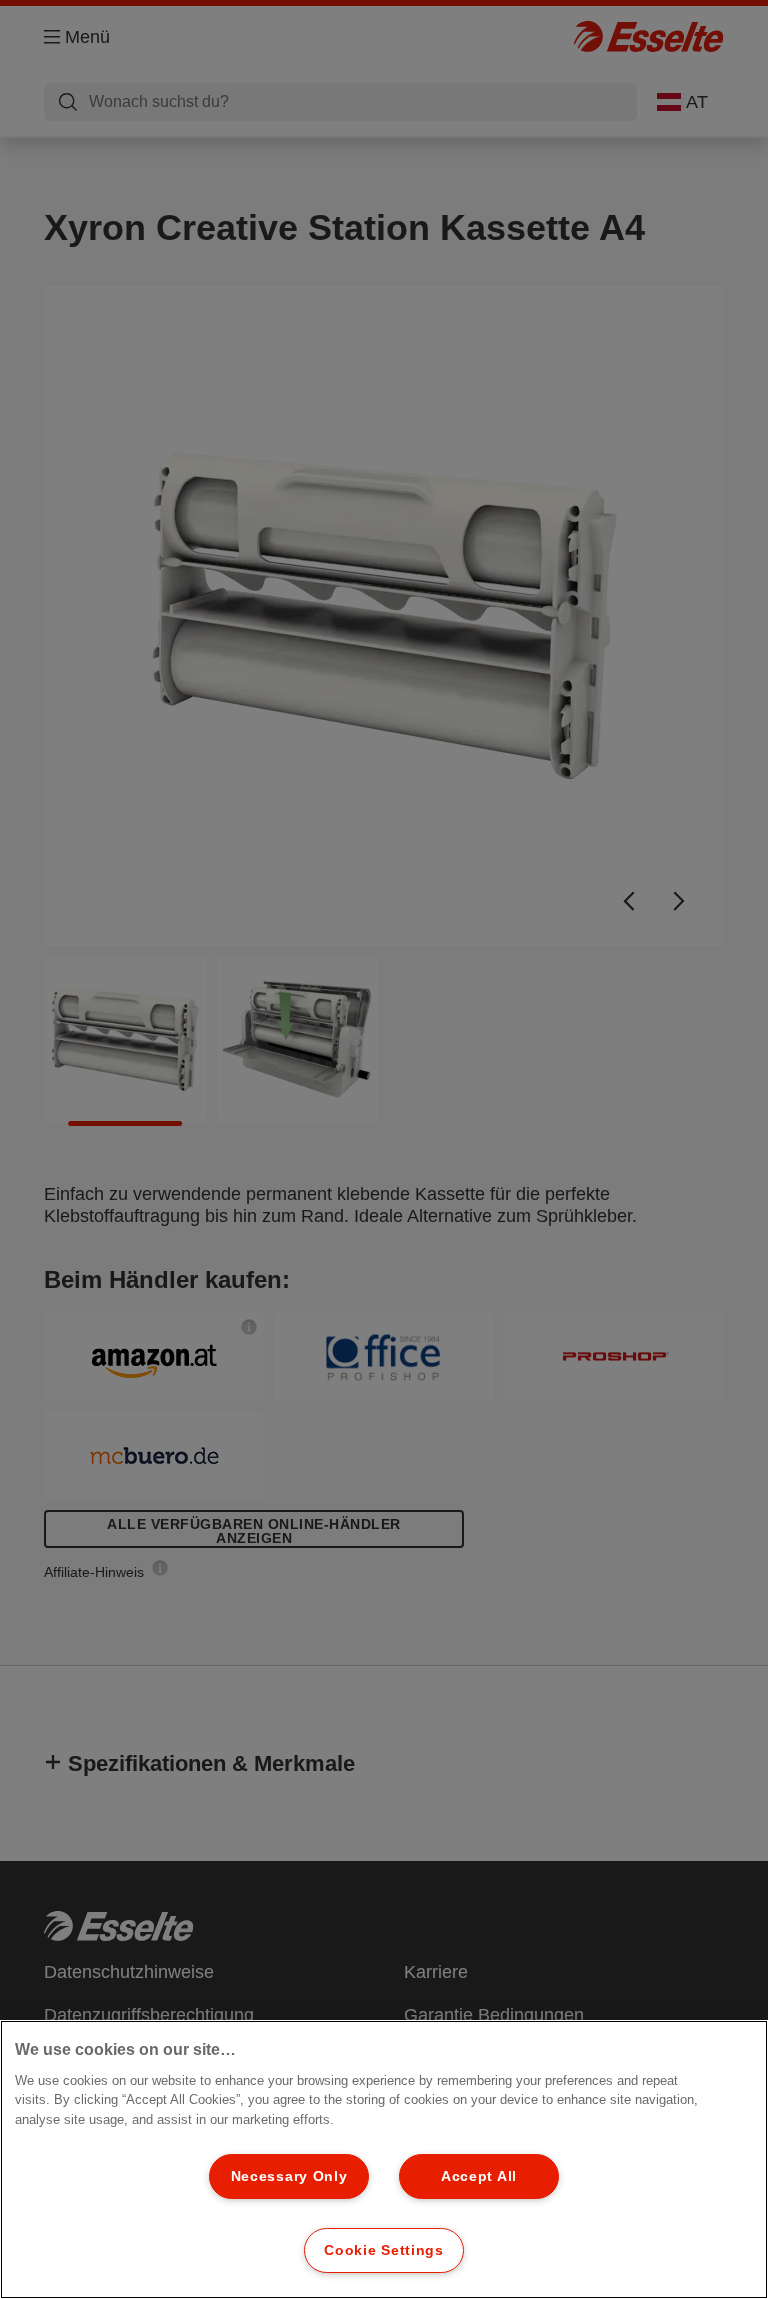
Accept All (479, 2176)
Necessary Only (289, 2176)
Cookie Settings (384, 2250)
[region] (384, 2159)
